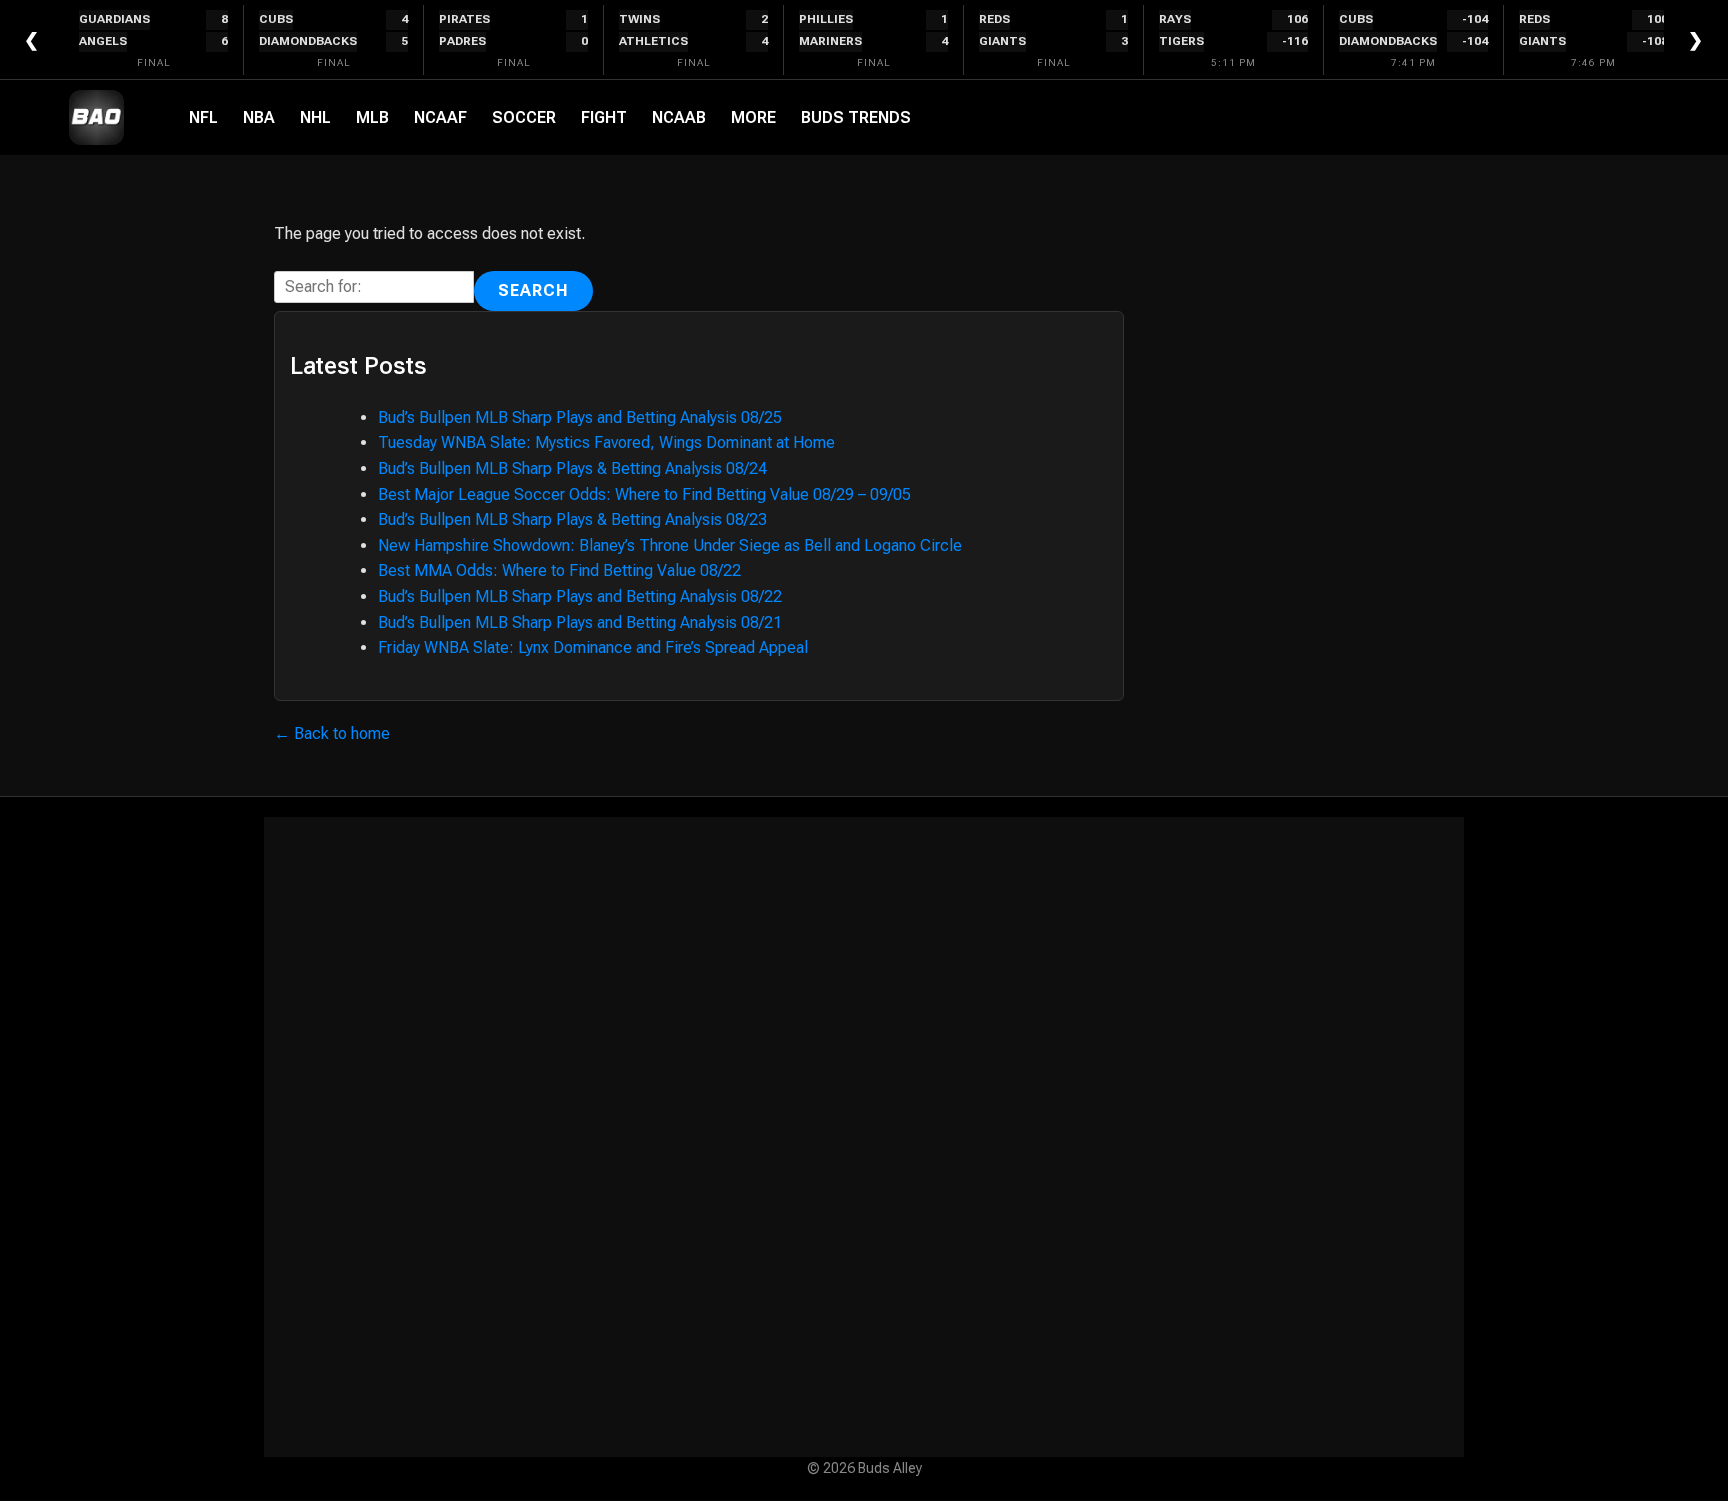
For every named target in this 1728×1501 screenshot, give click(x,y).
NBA (259, 117)
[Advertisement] (864, 1137)
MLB (372, 117)
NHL (315, 117)
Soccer (524, 117)
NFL (203, 117)
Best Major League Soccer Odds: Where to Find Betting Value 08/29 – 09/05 (644, 494)
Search (533, 290)
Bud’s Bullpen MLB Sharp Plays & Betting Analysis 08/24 (572, 468)
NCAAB (679, 117)
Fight (604, 117)
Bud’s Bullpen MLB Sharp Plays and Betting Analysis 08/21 (580, 622)
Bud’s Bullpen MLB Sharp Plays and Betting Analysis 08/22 (580, 596)
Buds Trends (856, 117)
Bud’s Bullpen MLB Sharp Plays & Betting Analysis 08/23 (572, 519)
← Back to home (332, 733)
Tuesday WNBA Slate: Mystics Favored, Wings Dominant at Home (606, 442)
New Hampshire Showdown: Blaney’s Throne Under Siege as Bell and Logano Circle (670, 545)
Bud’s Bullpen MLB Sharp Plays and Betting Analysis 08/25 (580, 417)
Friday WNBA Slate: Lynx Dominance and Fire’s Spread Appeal (593, 647)
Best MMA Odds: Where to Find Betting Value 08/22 (559, 570)
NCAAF (440, 117)
